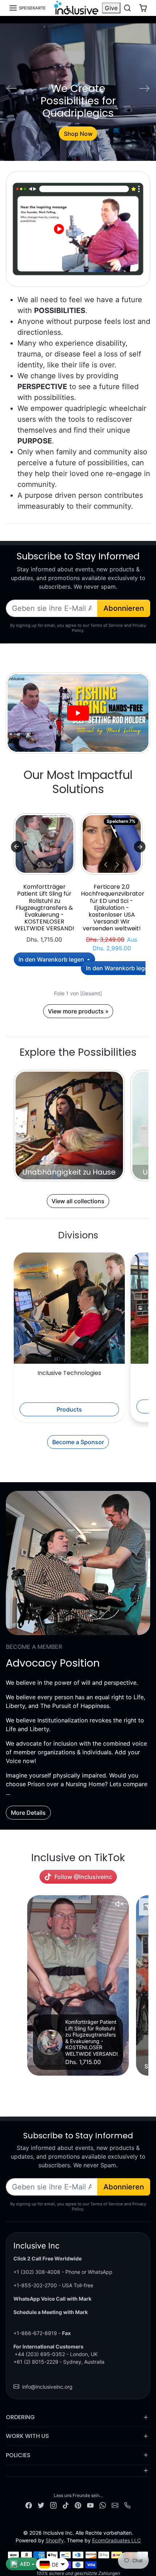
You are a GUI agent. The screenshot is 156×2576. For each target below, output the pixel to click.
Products (69, 1409)
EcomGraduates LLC (116, 2540)
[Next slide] (140, 847)
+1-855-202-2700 (35, 2285)
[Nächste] (50, 864)
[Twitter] (41, 2505)
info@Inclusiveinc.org (47, 2387)
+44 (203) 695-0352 (40, 2354)
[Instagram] (53, 2505)
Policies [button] (18, 2455)
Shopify (55, 2540)
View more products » (78, 1011)
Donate (78, 134)
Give (111, 8)
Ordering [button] (20, 2417)
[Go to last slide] (17, 847)
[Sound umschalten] (119, 1904)
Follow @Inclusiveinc (83, 1877)
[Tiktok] (66, 2505)
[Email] (115, 2505)
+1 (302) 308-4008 (37, 2272)
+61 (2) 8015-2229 (36, 2362)
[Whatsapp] (103, 2505)
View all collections (78, 1201)
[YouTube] (90, 2505)
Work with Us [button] (27, 2436)
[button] (27, 8)
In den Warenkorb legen (52, 959)
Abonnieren (124, 608)
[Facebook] (29, 2505)
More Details (28, 1813)
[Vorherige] (38, 864)
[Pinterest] (78, 2505)
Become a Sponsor (78, 1442)
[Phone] (127, 2505)
